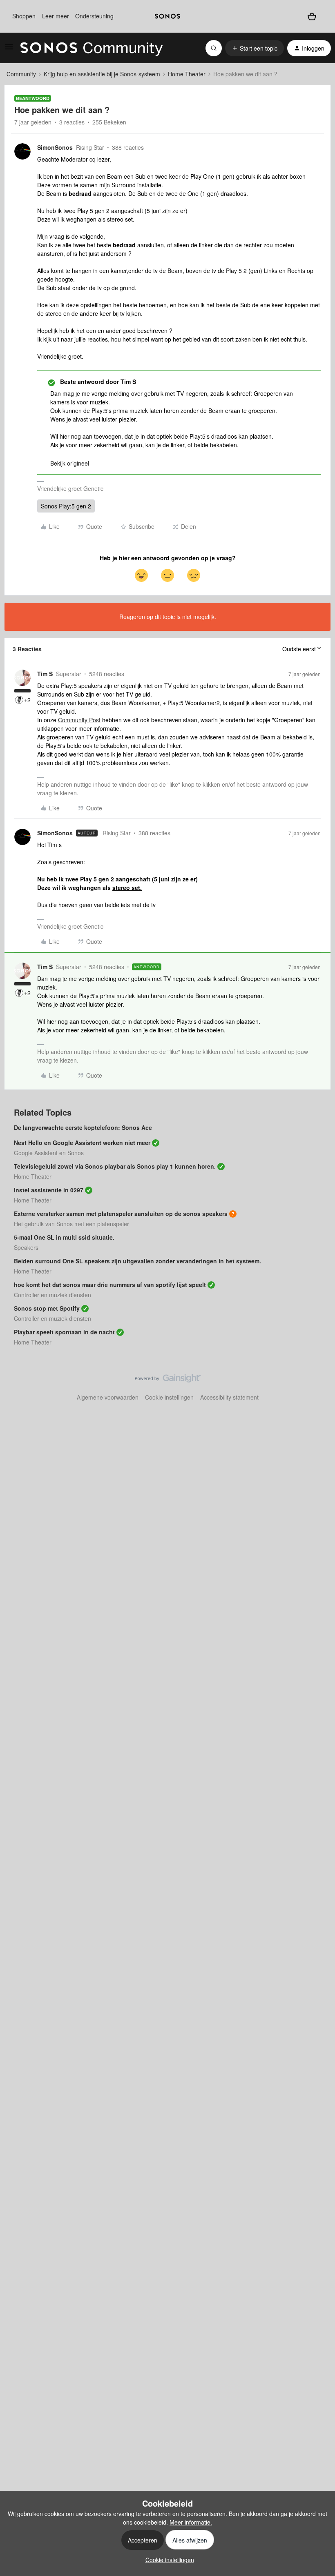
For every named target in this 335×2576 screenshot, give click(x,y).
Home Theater (187, 74)
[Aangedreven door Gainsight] (168, 1380)
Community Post (79, 720)
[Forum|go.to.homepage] (92, 48)
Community (21, 74)
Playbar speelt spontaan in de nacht (64, 1332)
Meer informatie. (191, 2522)
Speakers (26, 1247)
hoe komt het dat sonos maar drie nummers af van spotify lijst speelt (110, 1285)
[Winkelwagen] (312, 16)
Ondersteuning (94, 16)
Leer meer (56, 16)
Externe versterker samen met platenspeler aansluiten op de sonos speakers (121, 1214)
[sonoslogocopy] (167, 16)
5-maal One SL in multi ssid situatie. (64, 1237)
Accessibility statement (229, 1397)
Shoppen (24, 16)
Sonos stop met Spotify (47, 1308)
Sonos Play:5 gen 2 (66, 506)
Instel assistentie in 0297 (49, 1190)
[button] (9, 49)
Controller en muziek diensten (52, 1295)
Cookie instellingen (169, 1397)
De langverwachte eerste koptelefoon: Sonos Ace (83, 1127)
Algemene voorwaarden (108, 1397)
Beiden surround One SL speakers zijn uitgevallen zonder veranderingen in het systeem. (137, 1261)
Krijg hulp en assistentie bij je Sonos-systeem (102, 74)
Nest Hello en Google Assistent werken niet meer (82, 1143)
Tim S (45, 674)
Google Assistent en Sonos (49, 1153)
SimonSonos (55, 147)
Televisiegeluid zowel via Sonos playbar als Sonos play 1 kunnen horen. (115, 1166)
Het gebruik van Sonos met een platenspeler (71, 1224)
